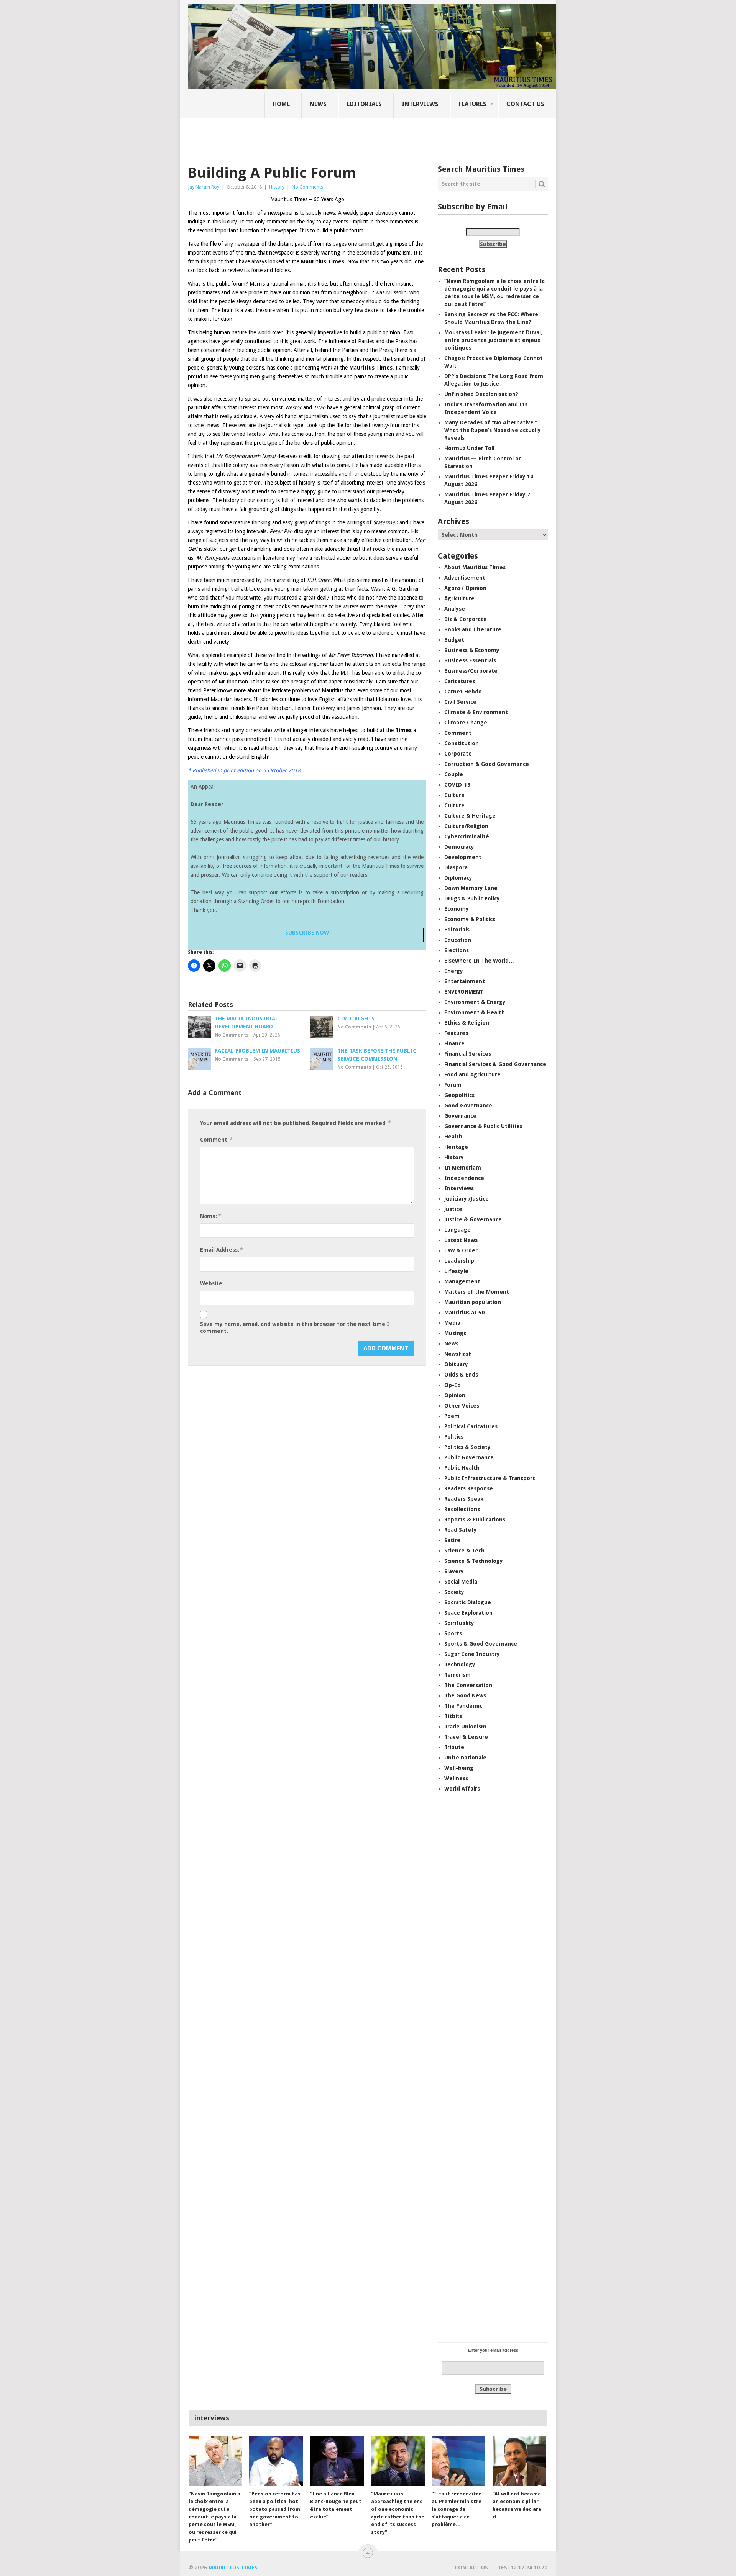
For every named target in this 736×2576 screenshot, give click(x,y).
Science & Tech (464, 1551)
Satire (452, 1540)
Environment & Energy (475, 1002)
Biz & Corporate (466, 619)
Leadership (459, 1261)
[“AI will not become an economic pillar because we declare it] (519, 2461)
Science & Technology (474, 1561)
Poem (452, 1416)
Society (454, 1592)
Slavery (454, 1571)
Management (462, 1281)
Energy (454, 971)
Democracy (459, 847)
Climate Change (466, 723)
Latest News (461, 1240)
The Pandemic (463, 1706)
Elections (457, 950)
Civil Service (460, 702)
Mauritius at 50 (464, 1313)
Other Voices (462, 1406)
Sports (453, 1633)
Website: (212, 1283)
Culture (454, 795)
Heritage (456, 1147)
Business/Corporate (471, 671)
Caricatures (460, 681)
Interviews (420, 104)
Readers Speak (464, 1499)
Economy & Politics (470, 919)
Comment (458, 733)
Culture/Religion (466, 826)
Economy (457, 909)
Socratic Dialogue (468, 1602)
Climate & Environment (476, 712)
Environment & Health (475, 1012)
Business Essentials (470, 660)
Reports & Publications (475, 1520)
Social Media (461, 1582)
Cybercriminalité (467, 836)
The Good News (465, 1695)
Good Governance (468, 1106)
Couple (454, 774)
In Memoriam (463, 1168)
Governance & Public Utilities (483, 1126)
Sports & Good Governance (481, 1644)
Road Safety (461, 1530)
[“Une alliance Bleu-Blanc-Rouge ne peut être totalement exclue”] (337, 2461)
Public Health (462, 1468)
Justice (453, 1209)
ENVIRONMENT (464, 992)
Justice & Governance (473, 1219)
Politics (454, 1437)
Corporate (458, 754)
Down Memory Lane (471, 888)
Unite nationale (465, 1758)
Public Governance (469, 1457)
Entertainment (465, 981)
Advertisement (465, 578)
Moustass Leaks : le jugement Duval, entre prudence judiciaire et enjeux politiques (493, 340)
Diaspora (456, 867)
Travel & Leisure (466, 1737)
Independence (464, 1178)
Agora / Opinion (465, 588)
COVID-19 (457, 785)
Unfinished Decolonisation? (481, 394)
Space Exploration (468, 1613)
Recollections (462, 1509)
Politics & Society (467, 1447)
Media (452, 1323)
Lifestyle (456, 1271)
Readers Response (469, 1488)
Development (463, 857)
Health (453, 1137)
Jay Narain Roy (204, 187)
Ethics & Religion (467, 1023)
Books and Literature (473, 629)
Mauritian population (473, 1302)
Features (472, 104)
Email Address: (221, 1249)
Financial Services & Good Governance (495, 1064)
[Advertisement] (320, 136)
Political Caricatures (471, 1426)
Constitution (462, 743)
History (277, 187)
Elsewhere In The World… (479, 961)
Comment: (216, 1139)
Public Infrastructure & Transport (490, 1478)
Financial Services (468, 1054)
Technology (460, 1664)
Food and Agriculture (472, 1074)
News (318, 104)
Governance (460, 1116)
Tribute (454, 1747)
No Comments (307, 187)
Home (281, 104)
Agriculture (459, 598)
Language (458, 1230)
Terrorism (458, 1675)
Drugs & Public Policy (472, 899)
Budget (454, 640)
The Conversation (468, 1685)
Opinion (455, 1395)
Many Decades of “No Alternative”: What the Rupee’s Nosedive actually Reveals (493, 430)
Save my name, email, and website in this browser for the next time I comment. (295, 1327)
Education (458, 940)
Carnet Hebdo (463, 692)
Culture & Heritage (470, 816)
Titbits (453, 1716)
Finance (454, 1043)
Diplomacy (458, 878)
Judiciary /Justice (467, 1199)
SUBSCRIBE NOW (307, 933)
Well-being (459, 1768)
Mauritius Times (233, 2568)
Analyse (455, 609)
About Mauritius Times (475, 567)
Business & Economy (472, 650)
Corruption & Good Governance (487, 764)
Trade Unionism (465, 1727)
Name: (210, 1216)
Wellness (456, 1778)
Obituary (456, 1364)
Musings (455, 1333)
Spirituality (459, 1623)
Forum (453, 1085)
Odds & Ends (461, 1375)
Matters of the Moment (477, 1292)
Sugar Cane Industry (472, 1654)
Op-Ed (453, 1385)
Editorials (364, 104)
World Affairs (462, 1789)
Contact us (525, 104)
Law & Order (461, 1250)
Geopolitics (459, 1095)
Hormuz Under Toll (469, 448)
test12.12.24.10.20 (522, 2568)
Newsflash (458, 1354)
